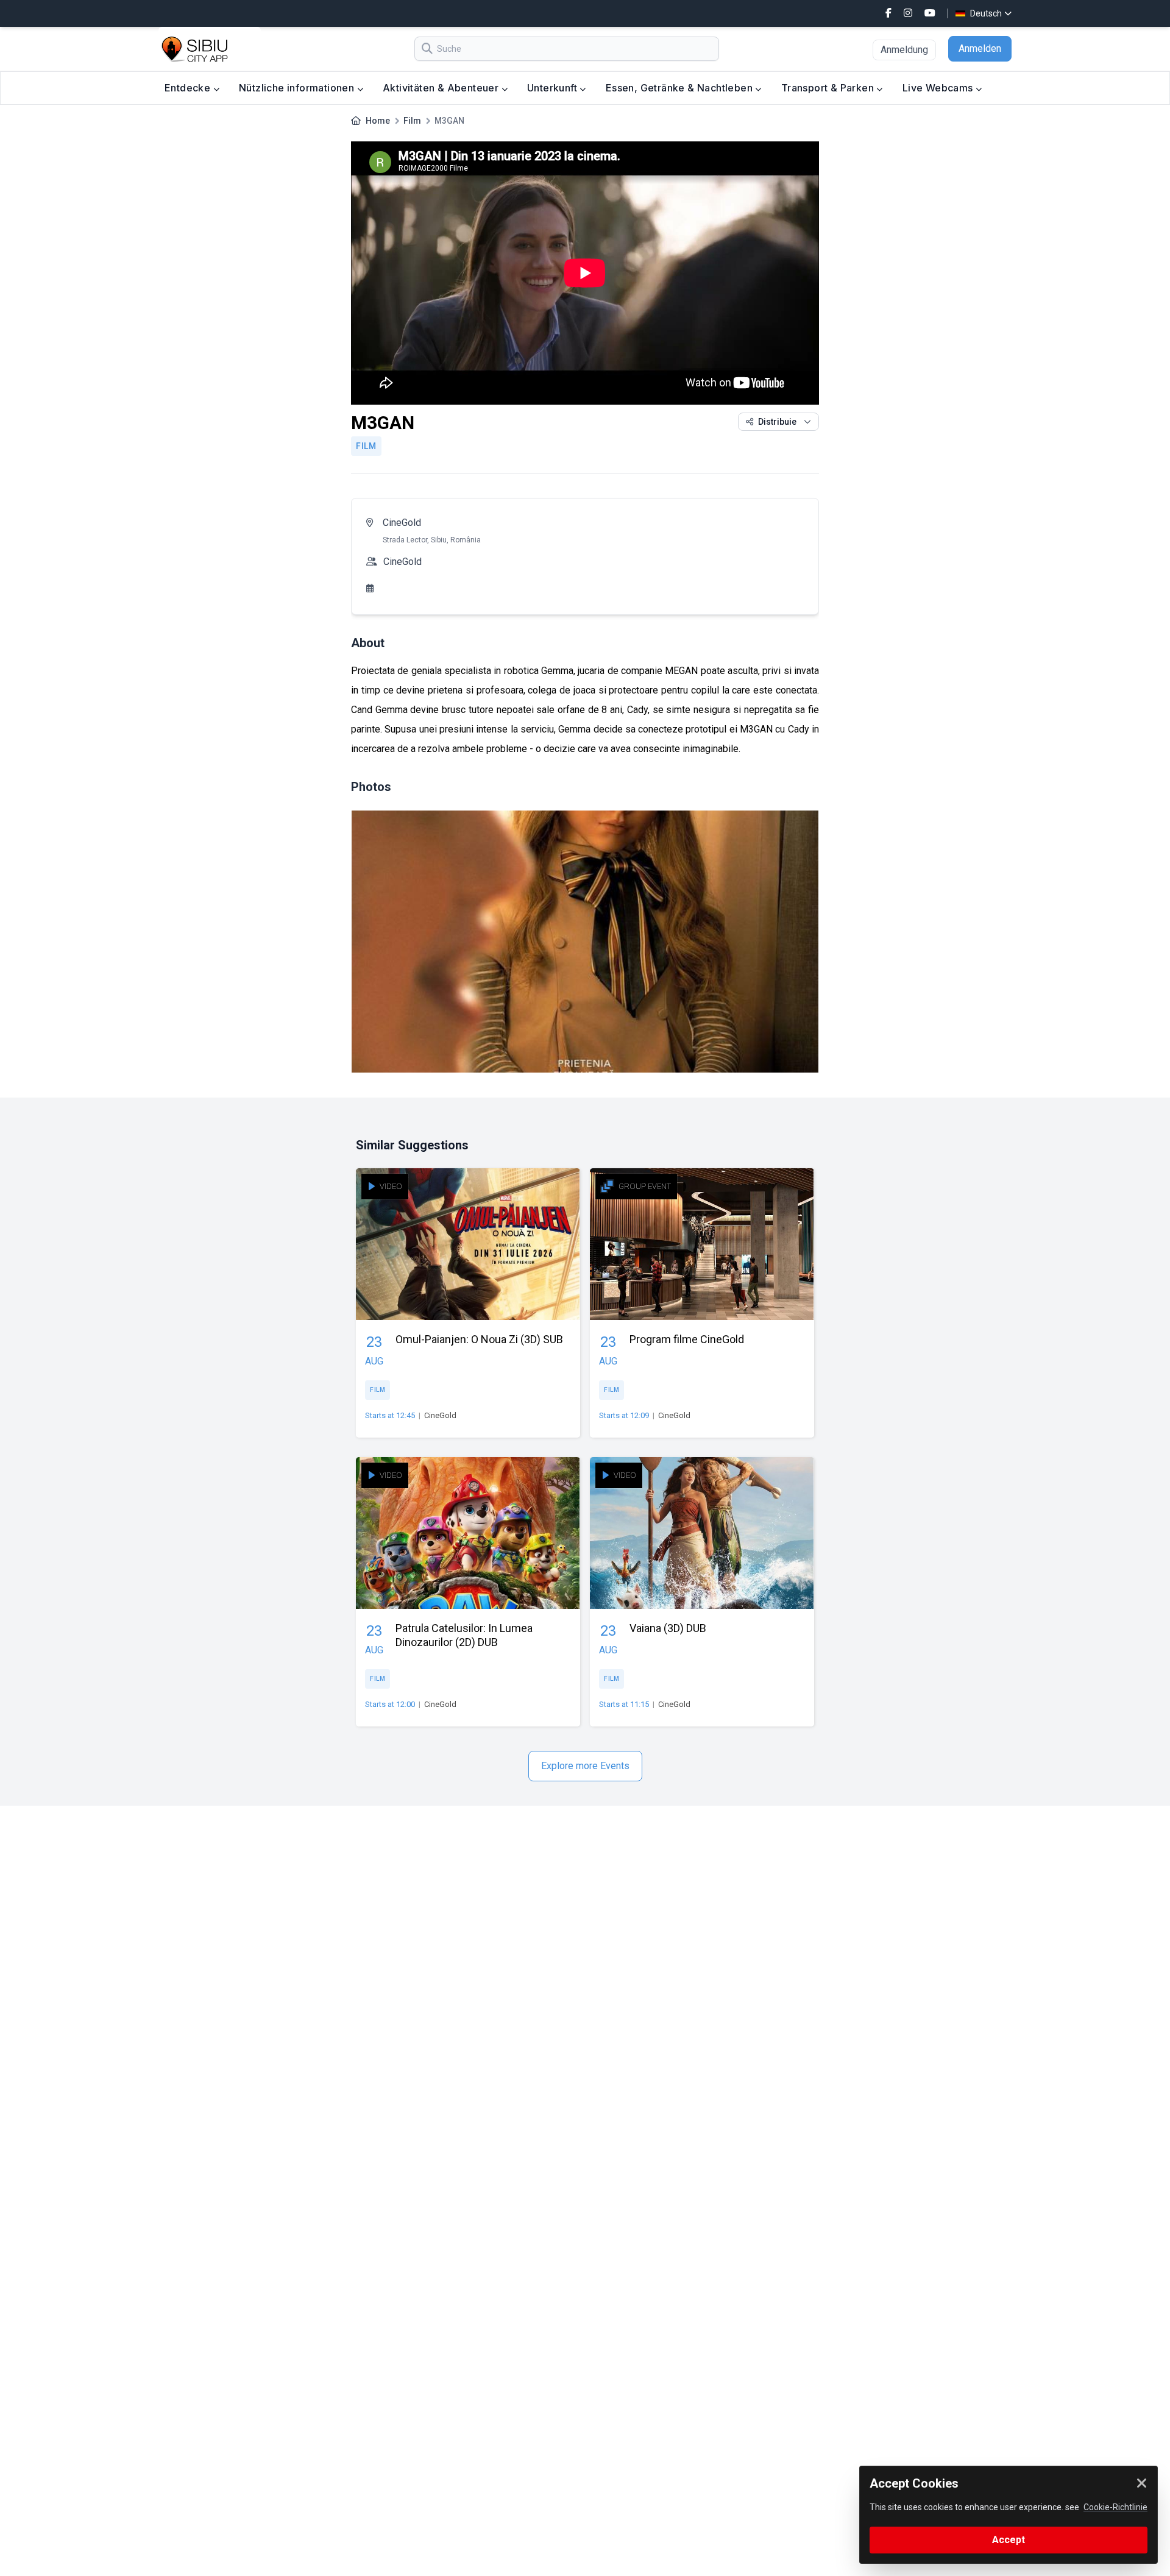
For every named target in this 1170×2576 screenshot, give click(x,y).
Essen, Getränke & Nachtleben (681, 88)
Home (378, 121)
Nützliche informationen (298, 88)
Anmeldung (904, 50)
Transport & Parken (829, 88)
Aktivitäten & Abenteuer (442, 88)
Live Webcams (939, 88)
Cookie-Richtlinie (1115, 2507)
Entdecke (189, 88)
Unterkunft (553, 88)
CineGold (402, 523)
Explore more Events (585, 1766)
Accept (1009, 2540)
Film (412, 121)
